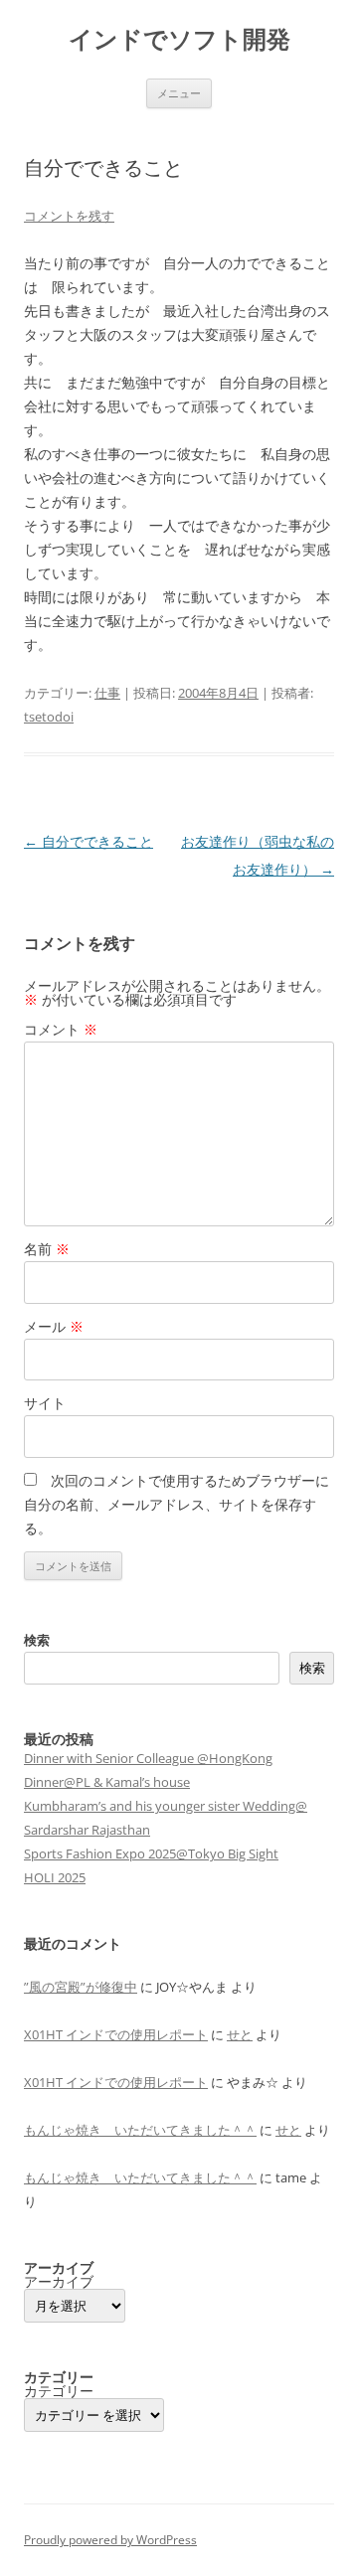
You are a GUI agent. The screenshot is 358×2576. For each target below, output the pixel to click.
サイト (45, 1403)
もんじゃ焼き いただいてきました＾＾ (140, 2130)
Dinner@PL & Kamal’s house (107, 1782)
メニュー (179, 93)
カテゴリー (59, 2391)
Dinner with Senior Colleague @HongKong (148, 1758)
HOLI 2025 (55, 1877)
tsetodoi (49, 717)
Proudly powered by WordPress (110, 2540)
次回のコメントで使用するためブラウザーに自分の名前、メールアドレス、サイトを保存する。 (177, 1504)
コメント (61, 1029)
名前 (47, 1249)
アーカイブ (59, 2282)
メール (54, 1326)
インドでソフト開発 (179, 39)
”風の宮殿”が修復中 (81, 1987)
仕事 (107, 693)
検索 (37, 1640)
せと (240, 2034)
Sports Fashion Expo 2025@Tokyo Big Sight (151, 1853)
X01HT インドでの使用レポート (116, 2034)
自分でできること (89, 841)
